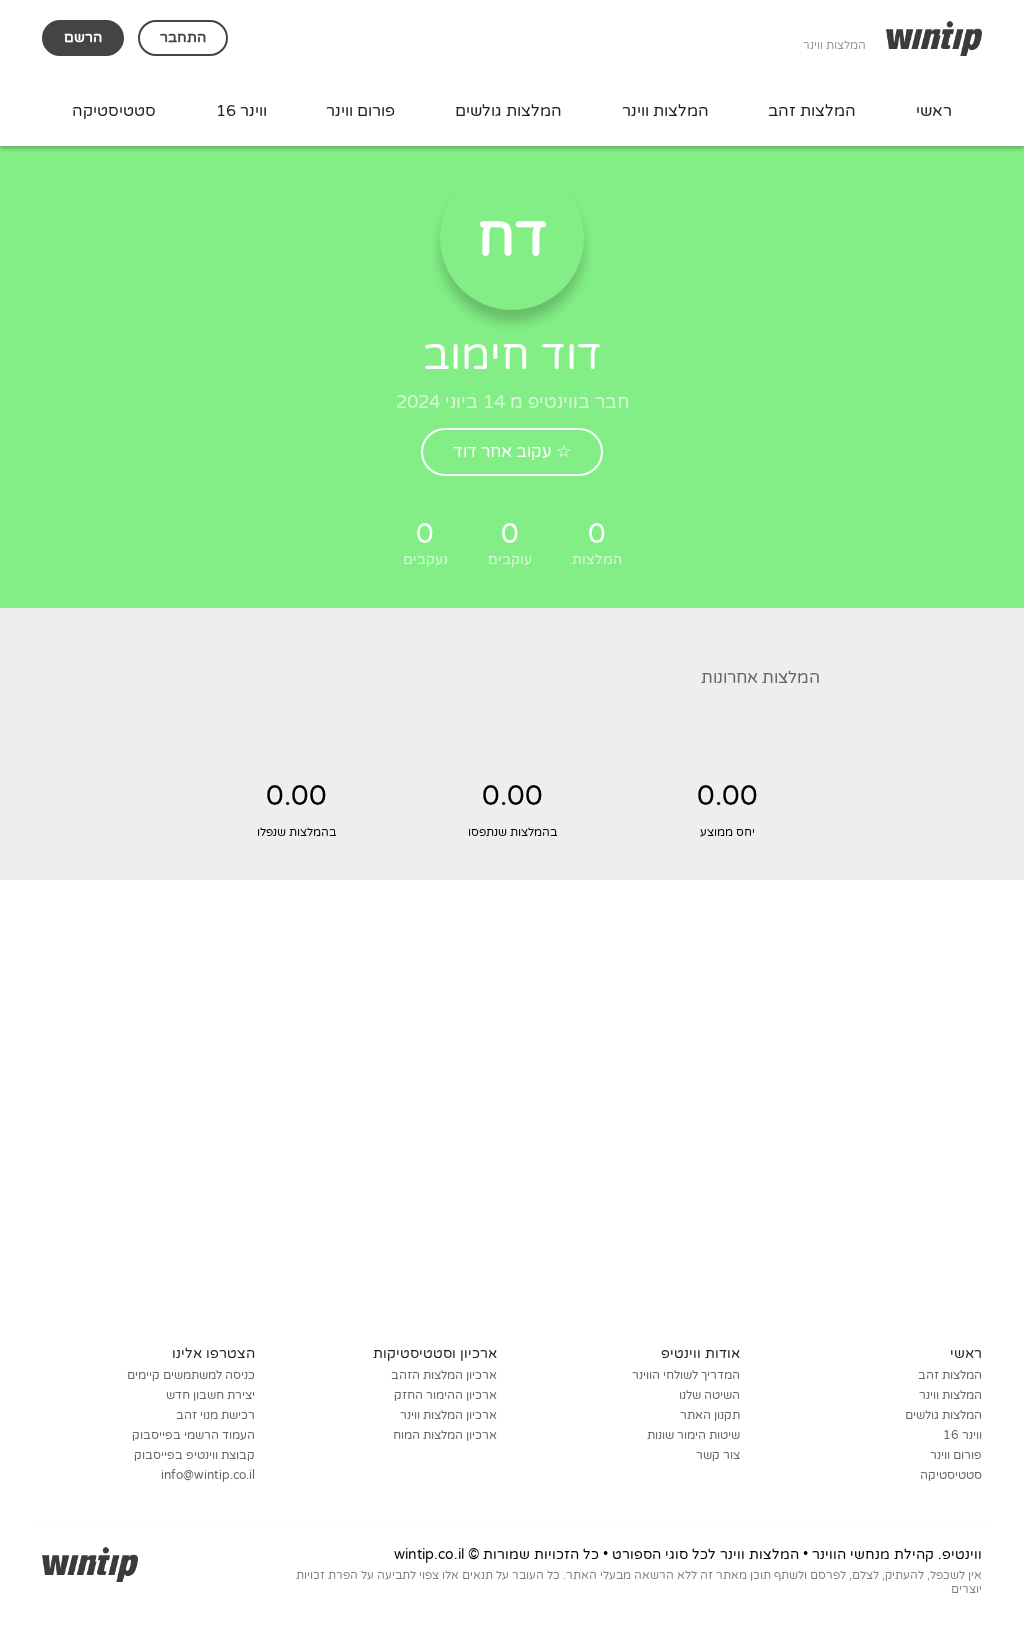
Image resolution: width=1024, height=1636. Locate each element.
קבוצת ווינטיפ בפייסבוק (194, 1455)
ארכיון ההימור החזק (445, 1395)
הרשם (83, 37)
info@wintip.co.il (208, 1475)
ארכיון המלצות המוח (445, 1435)
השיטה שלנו (709, 1395)
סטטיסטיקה (114, 111)
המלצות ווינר (665, 111)
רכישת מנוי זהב (215, 1415)
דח (512, 237)
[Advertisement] (512, 1141)
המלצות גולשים (508, 111)
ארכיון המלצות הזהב (444, 1375)
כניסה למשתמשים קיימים (191, 1375)
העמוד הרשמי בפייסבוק (193, 1435)
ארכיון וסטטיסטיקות (435, 1353)
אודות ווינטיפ (700, 1353)
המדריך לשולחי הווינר (686, 1375)
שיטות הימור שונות (693, 1435)
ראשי (934, 111)
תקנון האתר (710, 1415)
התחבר (183, 37)
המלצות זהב (812, 111)
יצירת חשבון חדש (210, 1395)
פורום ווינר (360, 111)
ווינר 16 (241, 111)
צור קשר (718, 1455)
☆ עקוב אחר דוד (512, 452)
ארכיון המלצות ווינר (448, 1415)
